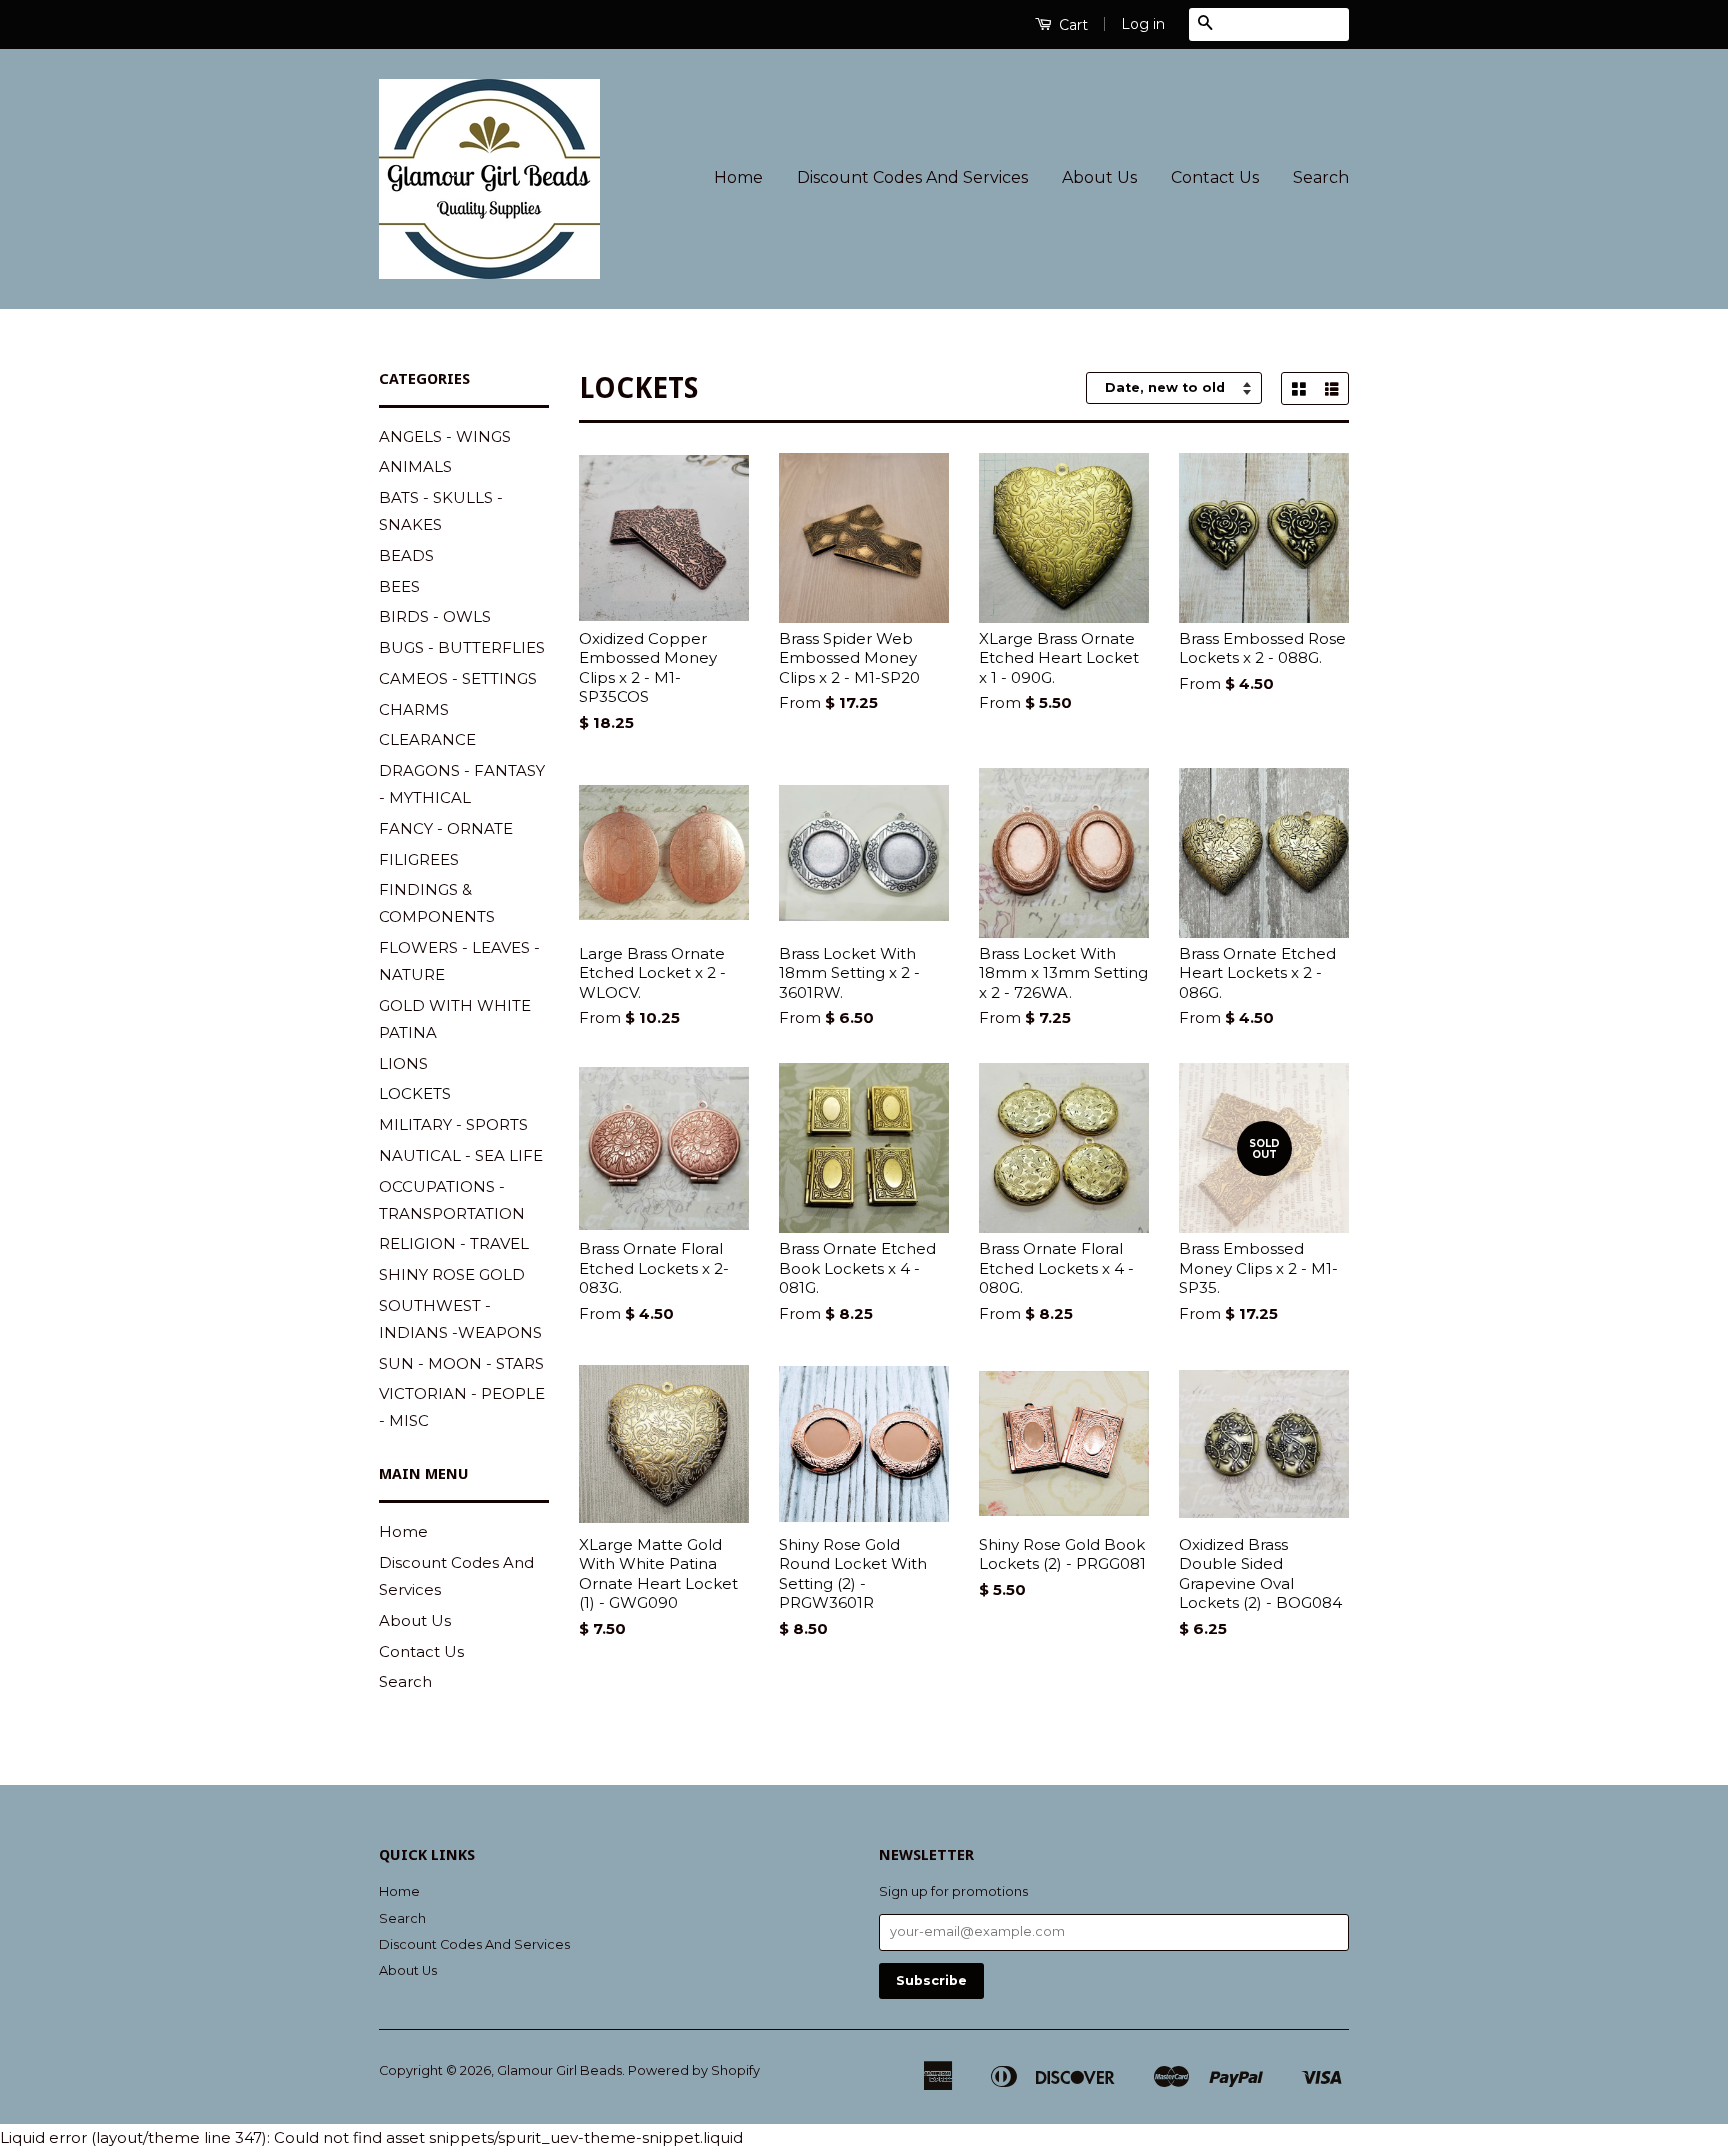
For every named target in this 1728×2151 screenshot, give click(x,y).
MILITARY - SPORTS (453, 1124)
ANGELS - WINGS (445, 436)
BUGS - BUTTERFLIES (462, 647)
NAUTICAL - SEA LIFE (461, 1155)
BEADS (406, 555)
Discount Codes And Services (912, 177)
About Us (1099, 177)
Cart (1071, 25)
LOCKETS (415, 1093)
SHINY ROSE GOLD (452, 1274)
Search (1321, 177)
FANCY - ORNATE (446, 828)
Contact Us (1215, 177)
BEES (399, 586)
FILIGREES (419, 859)
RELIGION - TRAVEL (454, 1243)
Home (738, 177)
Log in (1143, 24)
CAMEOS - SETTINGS (458, 678)
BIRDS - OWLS (435, 616)
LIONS (403, 1063)
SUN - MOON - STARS (461, 1363)
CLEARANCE (427, 739)
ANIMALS (415, 466)
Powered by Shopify (694, 2070)
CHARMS (414, 709)
